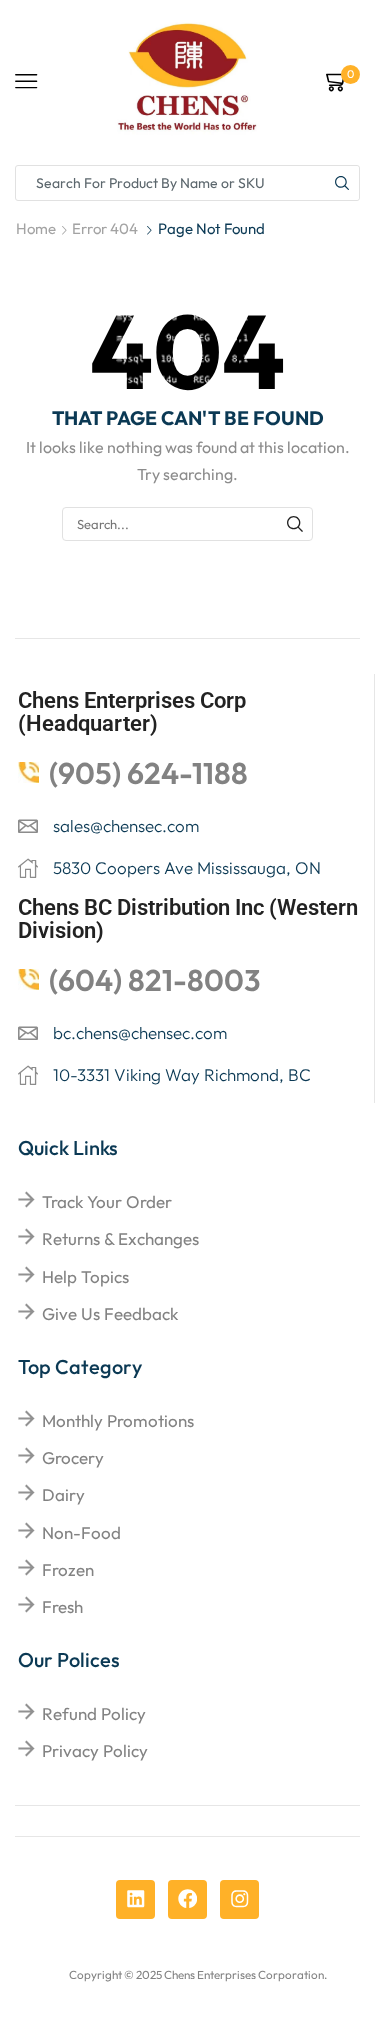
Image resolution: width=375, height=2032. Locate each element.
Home (36, 228)
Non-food (81, 1532)
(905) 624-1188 (148, 773)
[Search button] (342, 183)
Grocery (73, 1457)
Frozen (68, 1569)
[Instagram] (239, 1899)
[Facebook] (187, 1899)
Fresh (62, 1606)
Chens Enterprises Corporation (244, 1974)
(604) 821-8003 (155, 980)
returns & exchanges (120, 1238)
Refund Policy (94, 1713)
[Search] (295, 524)
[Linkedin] (135, 1899)
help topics (85, 1276)
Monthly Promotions (118, 1420)
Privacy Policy (95, 1750)
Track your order (107, 1201)
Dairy (63, 1494)
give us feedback (110, 1313)
